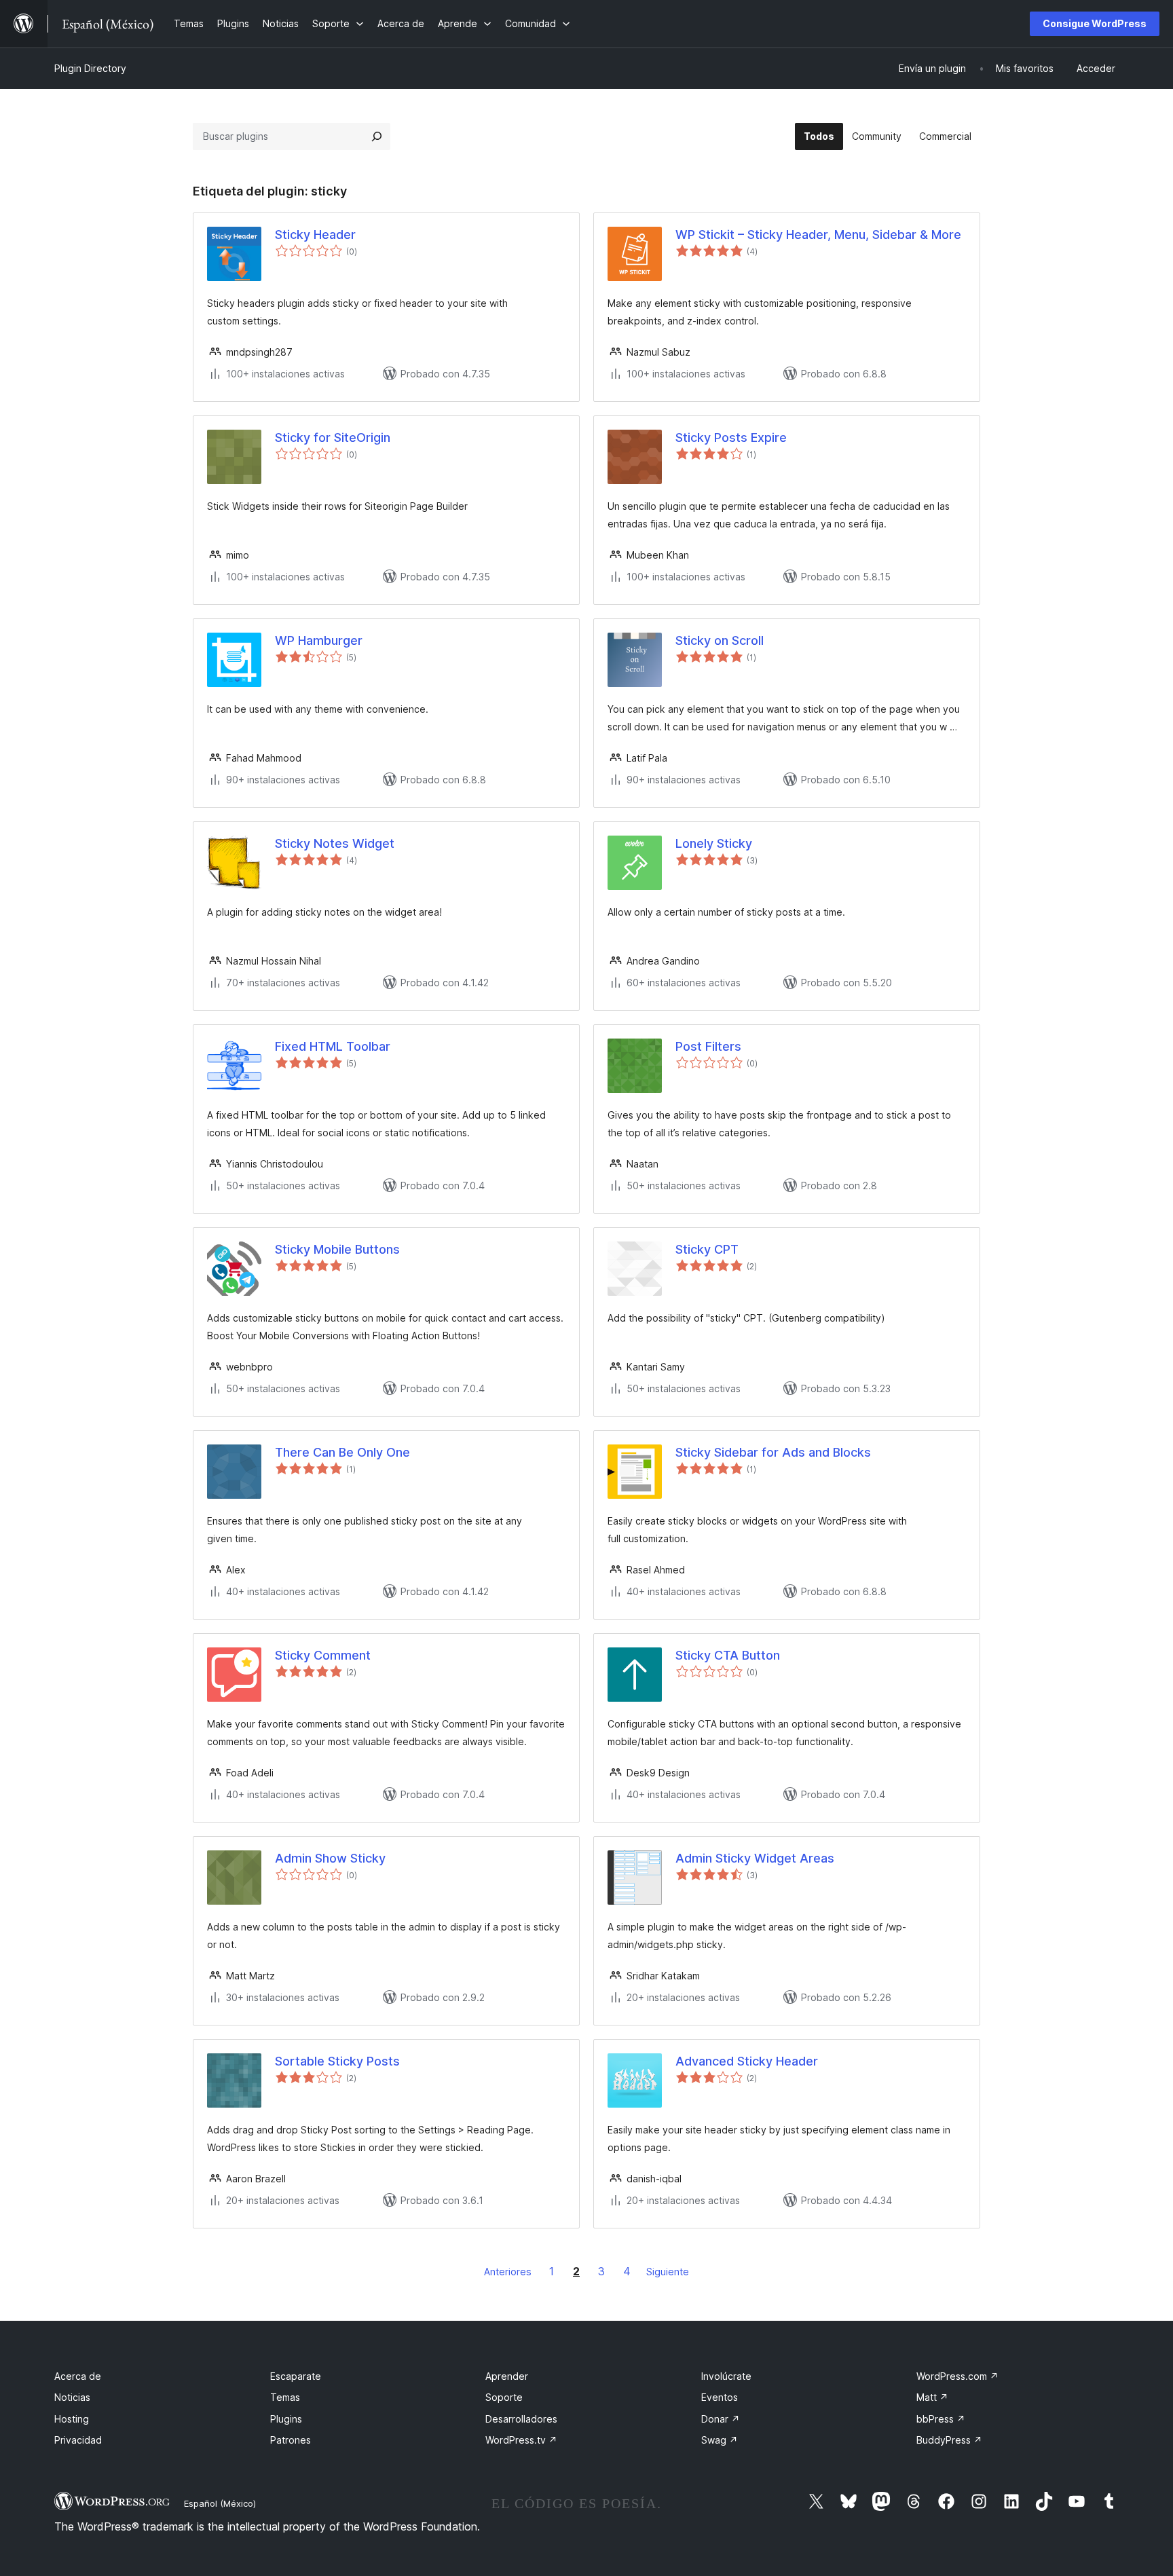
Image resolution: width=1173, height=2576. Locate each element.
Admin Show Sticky (330, 1858)
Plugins (286, 2419)
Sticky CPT (707, 1249)
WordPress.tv (521, 2440)
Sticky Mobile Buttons (337, 1249)
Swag (720, 2440)
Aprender (507, 2376)
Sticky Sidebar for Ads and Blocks (773, 1452)
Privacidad (78, 2440)
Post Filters (708, 1046)
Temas (285, 2397)
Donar (721, 2419)
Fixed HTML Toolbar (333, 1046)
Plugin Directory (90, 68)
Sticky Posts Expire (731, 437)
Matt (932, 2397)
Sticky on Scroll (720, 640)
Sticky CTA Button (728, 1655)
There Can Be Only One (342, 1452)
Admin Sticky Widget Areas (755, 1858)
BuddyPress (949, 2440)
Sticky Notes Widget (335, 843)
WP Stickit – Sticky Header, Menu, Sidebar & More (818, 235)
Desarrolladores (521, 2419)
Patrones (291, 2440)
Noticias (72, 2397)
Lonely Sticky (714, 843)
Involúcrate (726, 2376)
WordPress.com (957, 2376)
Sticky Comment (323, 1655)
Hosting (72, 2419)
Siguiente (668, 2272)
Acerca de (78, 2376)
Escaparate (296, 2376)
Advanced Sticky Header (747, 2061)
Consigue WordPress (1095, 23)
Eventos (720, 2397)
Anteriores (508, 2272)
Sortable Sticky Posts (337, 2061)
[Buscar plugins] (377, 136)
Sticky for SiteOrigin (333, 437)
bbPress (941, 2419)
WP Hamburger (319, 640)
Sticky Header (315, 235)
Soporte (504, 2397)
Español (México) (220, 2503)
